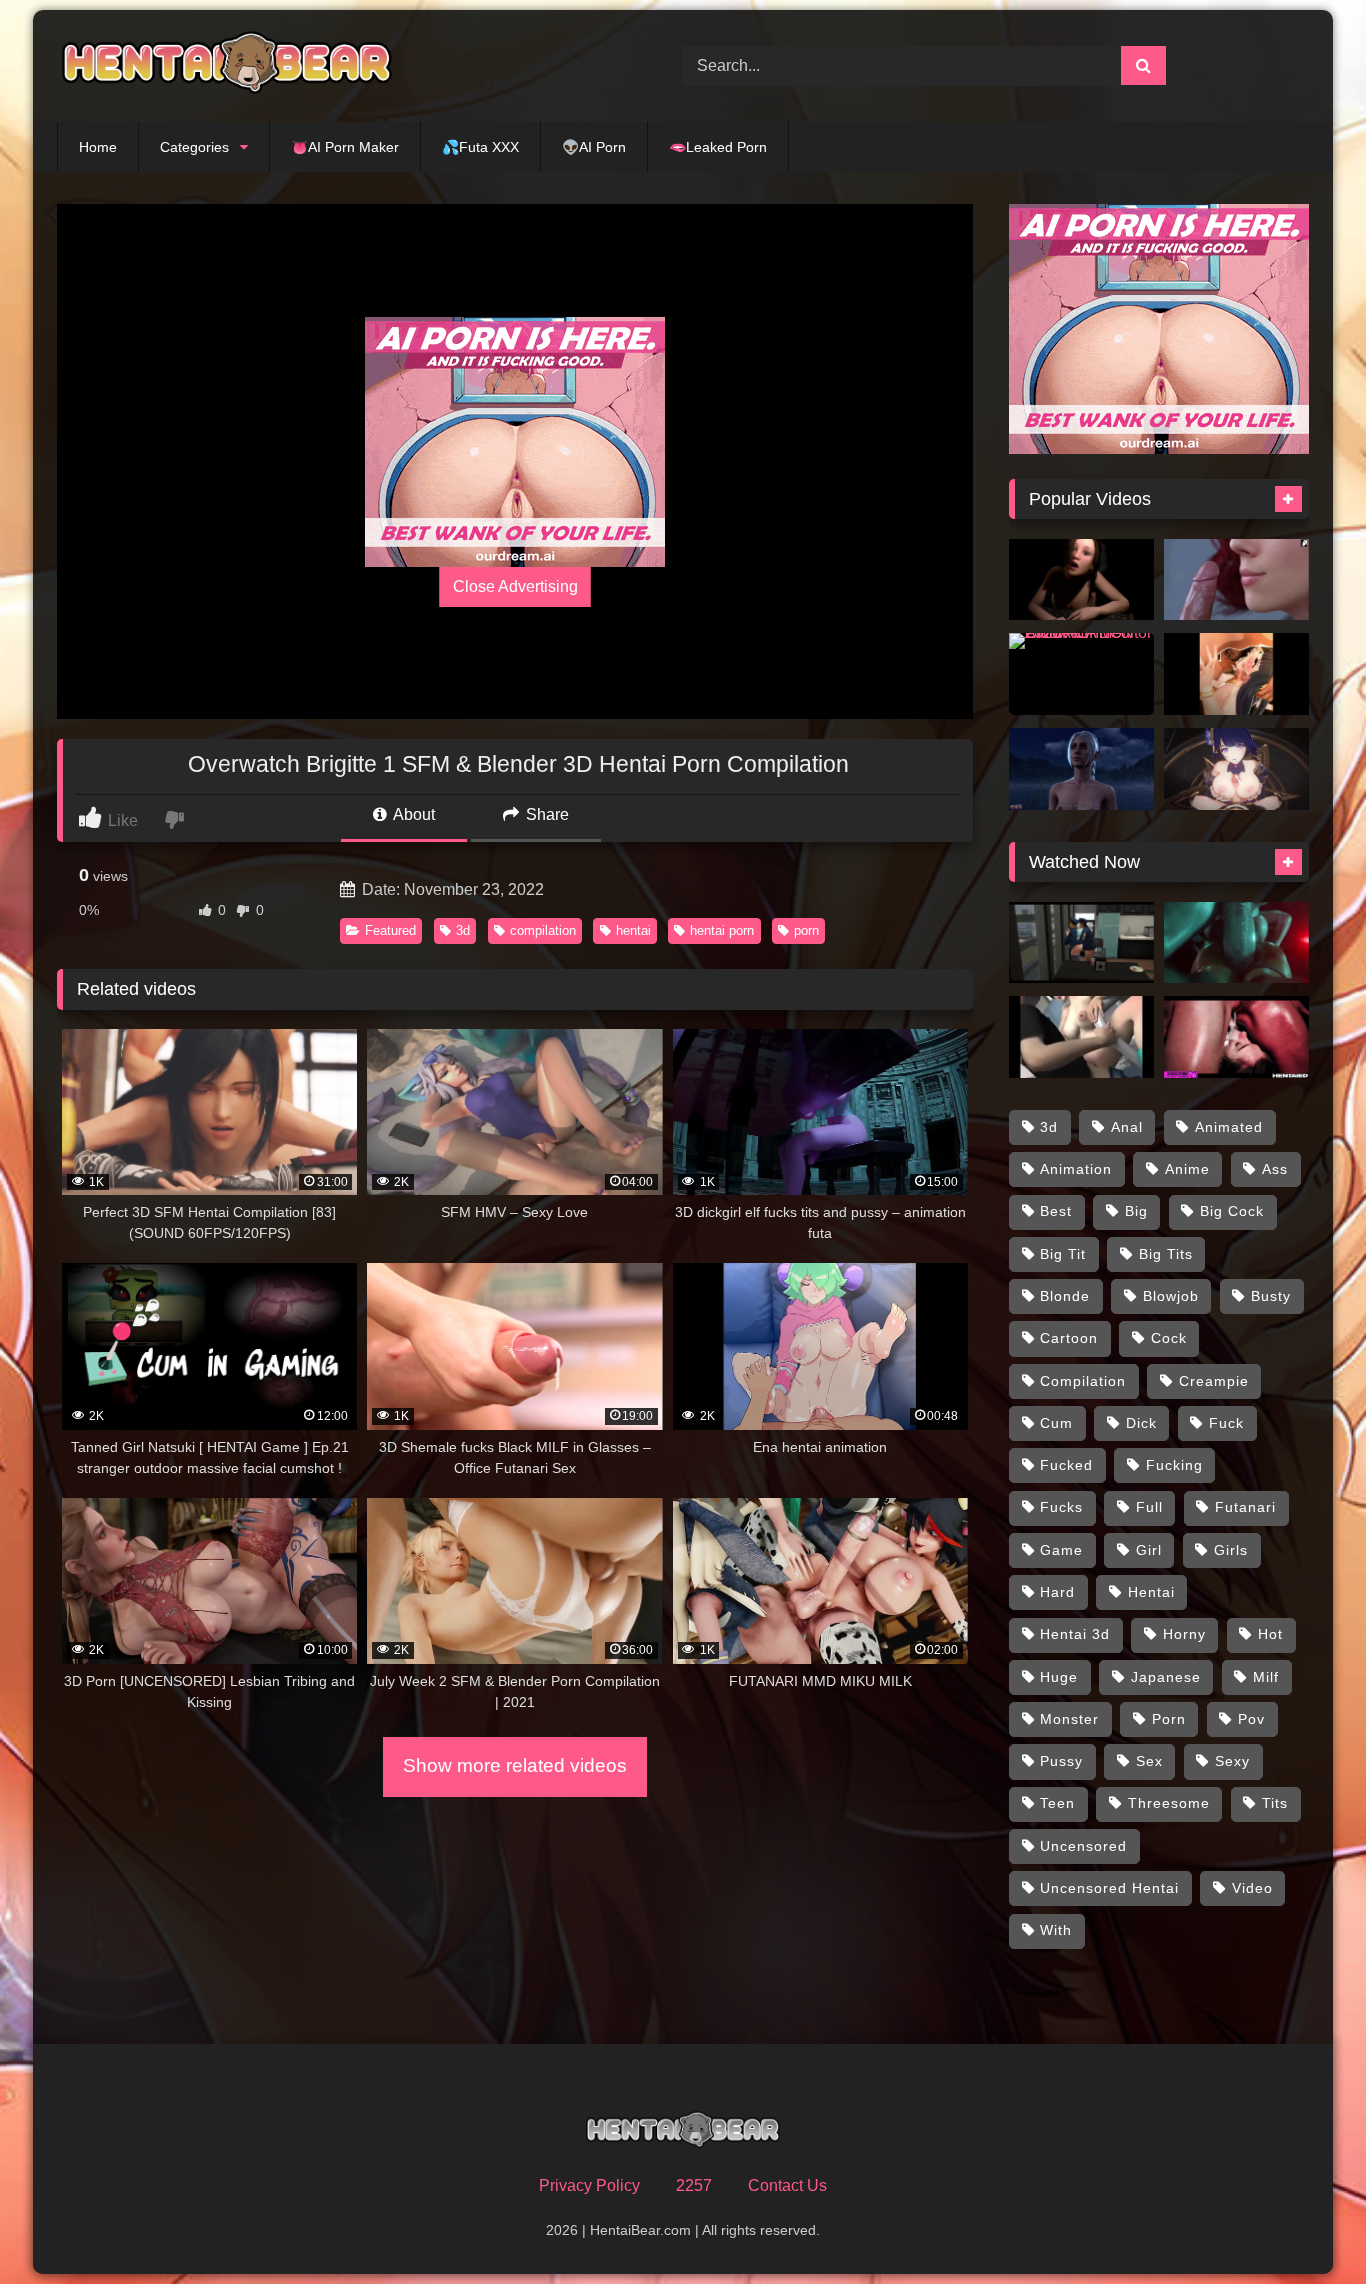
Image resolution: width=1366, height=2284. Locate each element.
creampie (1214, 1381)
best (1056, 1211)
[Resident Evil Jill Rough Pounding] (1236, 943)
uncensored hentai (1109, 1888)
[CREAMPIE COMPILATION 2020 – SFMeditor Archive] (1081, 674)
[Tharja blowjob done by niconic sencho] (1236, 674)
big (1136, 1211)
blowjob (1171, 1296)
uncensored (1083, 1846)
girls (1231, 1550)
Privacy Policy (589, 2185)
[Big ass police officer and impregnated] (1081, 943)
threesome (1169, 1803)
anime (1187, 1169)
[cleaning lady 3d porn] (1081, 1037)
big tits (1166, 1254)
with (1056, 1930)
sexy (1232, 1761)
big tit (1063, 1254)
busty (1271, 1296)
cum (1056, 1423)
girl (1149, 1550)
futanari (1245, 1507)
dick (1141, 1423)
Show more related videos (515, 1765)
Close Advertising (515, 586)
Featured (390, 930)
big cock (1232, 1211)
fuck (1226, 1423)
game (1061, 1550)
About (412, 814)
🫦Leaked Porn (718, 147)
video (1252, 1888)
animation (1076, 1169)
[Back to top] (1304, 2224)
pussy (1061, 1761)
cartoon (1069, 1338)
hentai (633, 930)
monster (1069, 1719)
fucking (1174, 1465)
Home (98, 147)
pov (1251, 1719)
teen (1057, 1803)
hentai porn (722, 930)
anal (1127, 1127)
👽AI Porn (594, 147)
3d (463, 930)
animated (1229, 1127)
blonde (1065, 1296)
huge (1059, 1677)
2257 (694, 2185)
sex (1149, 1761)
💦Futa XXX (480, 147)
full (1149, 1507)
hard (1057, 1592)
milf (1266, 1677)
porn (806, 930)
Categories (194, 147)
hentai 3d (1075, 1634)
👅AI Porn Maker (345, 147)
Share (545, 814)
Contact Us (787, 2185)
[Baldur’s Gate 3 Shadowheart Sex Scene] (1081, 769)
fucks (1061, 1507)
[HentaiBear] (227, 66)
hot (1270, 1634)
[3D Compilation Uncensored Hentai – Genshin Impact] (1236, 769)
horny (1184, 1634)
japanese (1166, 1677)
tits (1275, 1803)
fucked (1066, 1465)
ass (1275, 1169)
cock (1169, 1338)
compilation (543, 930)
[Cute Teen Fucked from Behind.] (1081, 580)
